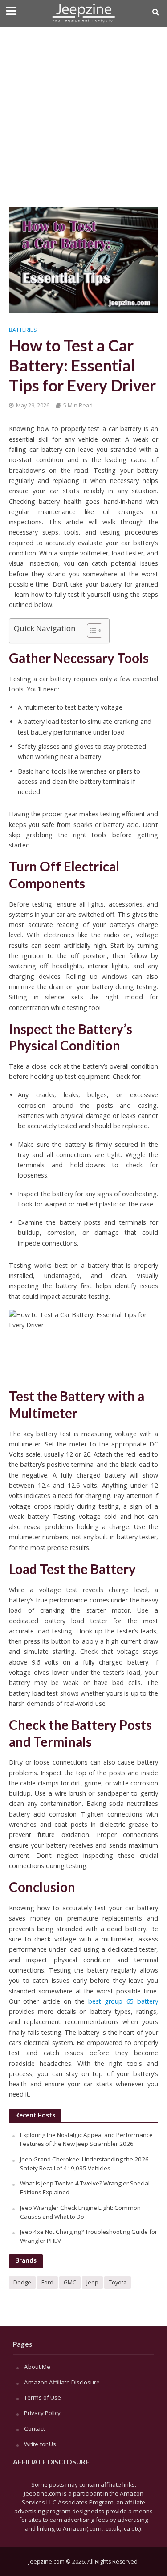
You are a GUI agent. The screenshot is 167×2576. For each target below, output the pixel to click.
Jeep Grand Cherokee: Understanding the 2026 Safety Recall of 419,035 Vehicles (84, 2164)
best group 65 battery (123, 2001)
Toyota (118, 2282)
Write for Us (40, 2444)
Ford (47, 2282)
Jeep (92, 2282)
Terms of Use (43, 2397)
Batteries (23, 330)
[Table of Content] (95, 631)
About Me (37, 2367)
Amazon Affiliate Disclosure (62, 2382)
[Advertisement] (83, 114)
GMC (70, 2282)
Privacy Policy (42, 2413)
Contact (35, 2428)
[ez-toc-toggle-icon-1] (90, 631)
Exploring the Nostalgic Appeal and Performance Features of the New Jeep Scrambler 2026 (86, 2139)
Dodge (22, 2282)
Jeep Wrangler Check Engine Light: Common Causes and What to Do (80, 2212)
